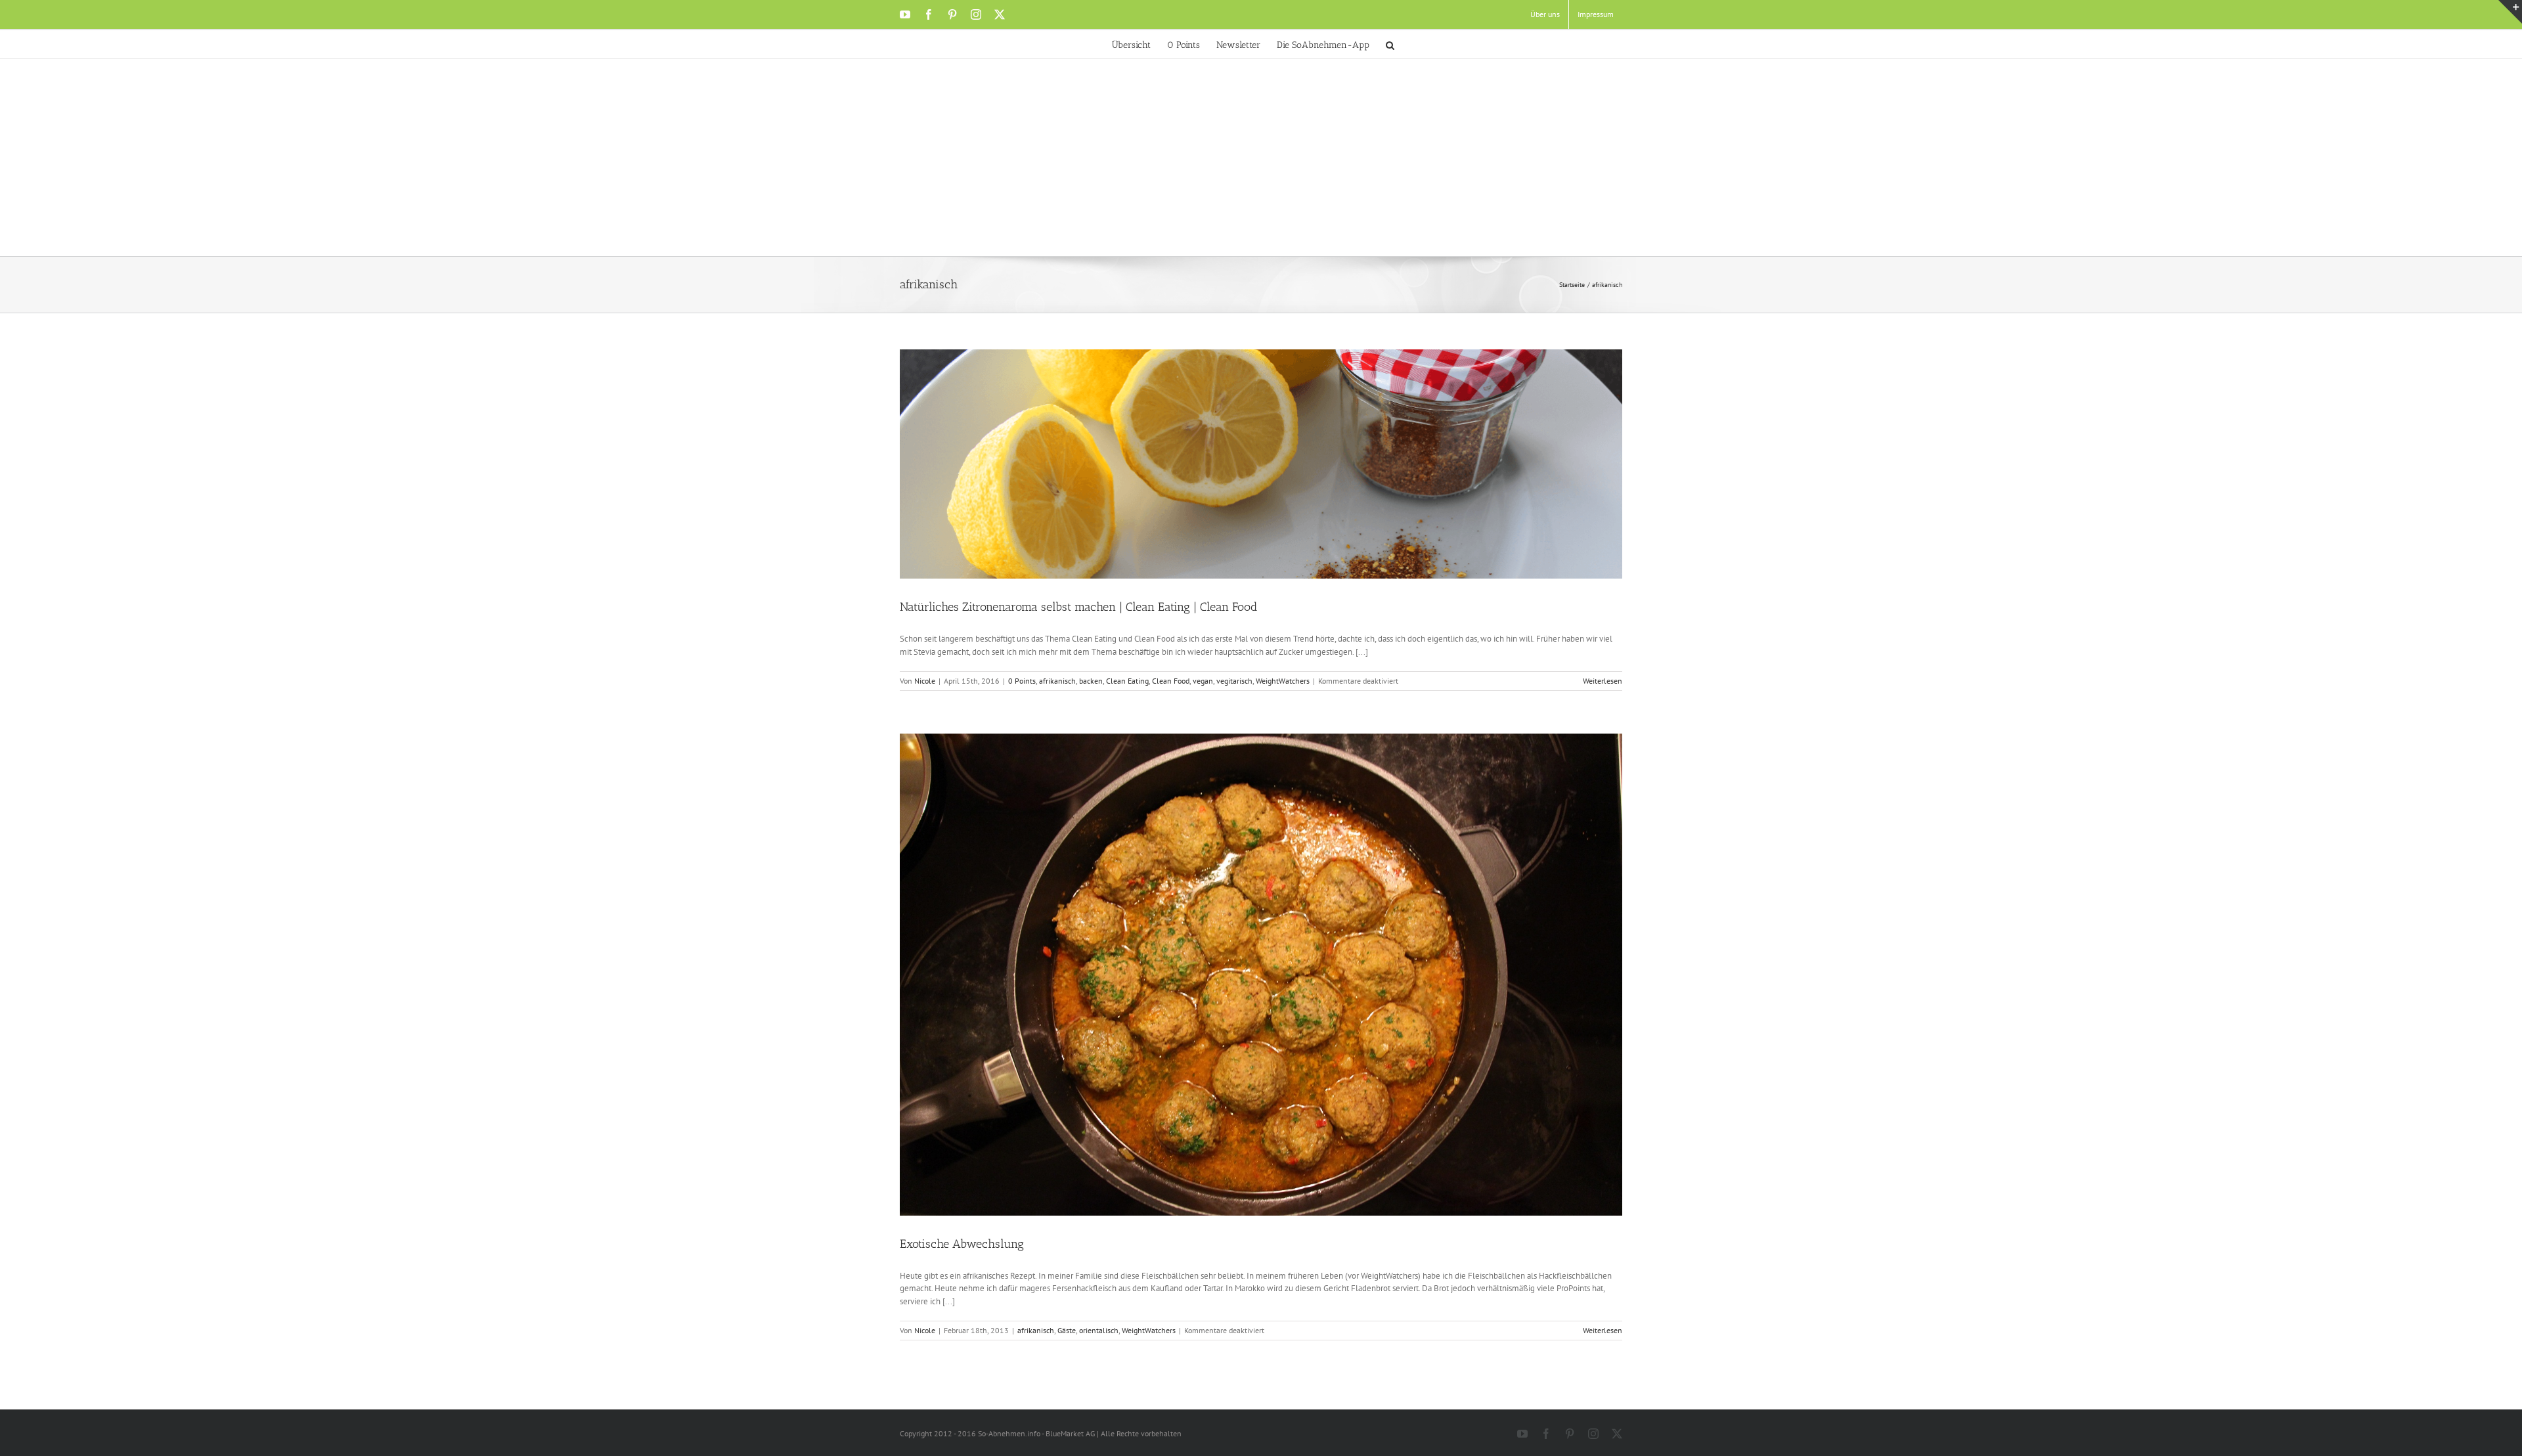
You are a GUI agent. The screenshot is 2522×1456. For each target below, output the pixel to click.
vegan (1203, 681)
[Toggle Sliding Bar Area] (2510, 12)
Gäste (1067, 1330)
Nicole (925, 681)
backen (1091, 681)
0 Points (1022, 681)
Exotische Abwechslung (962, 1244)
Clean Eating (1127, 681)
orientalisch (1099, 1330)
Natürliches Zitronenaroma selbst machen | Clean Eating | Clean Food (1078, 607)
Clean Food (1171, 681)
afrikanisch (1057, 681)
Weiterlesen (1603, 681)
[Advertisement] (1261, 158)
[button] (1390, 44)
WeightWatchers (1283, 681)
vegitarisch (1234, 681)
